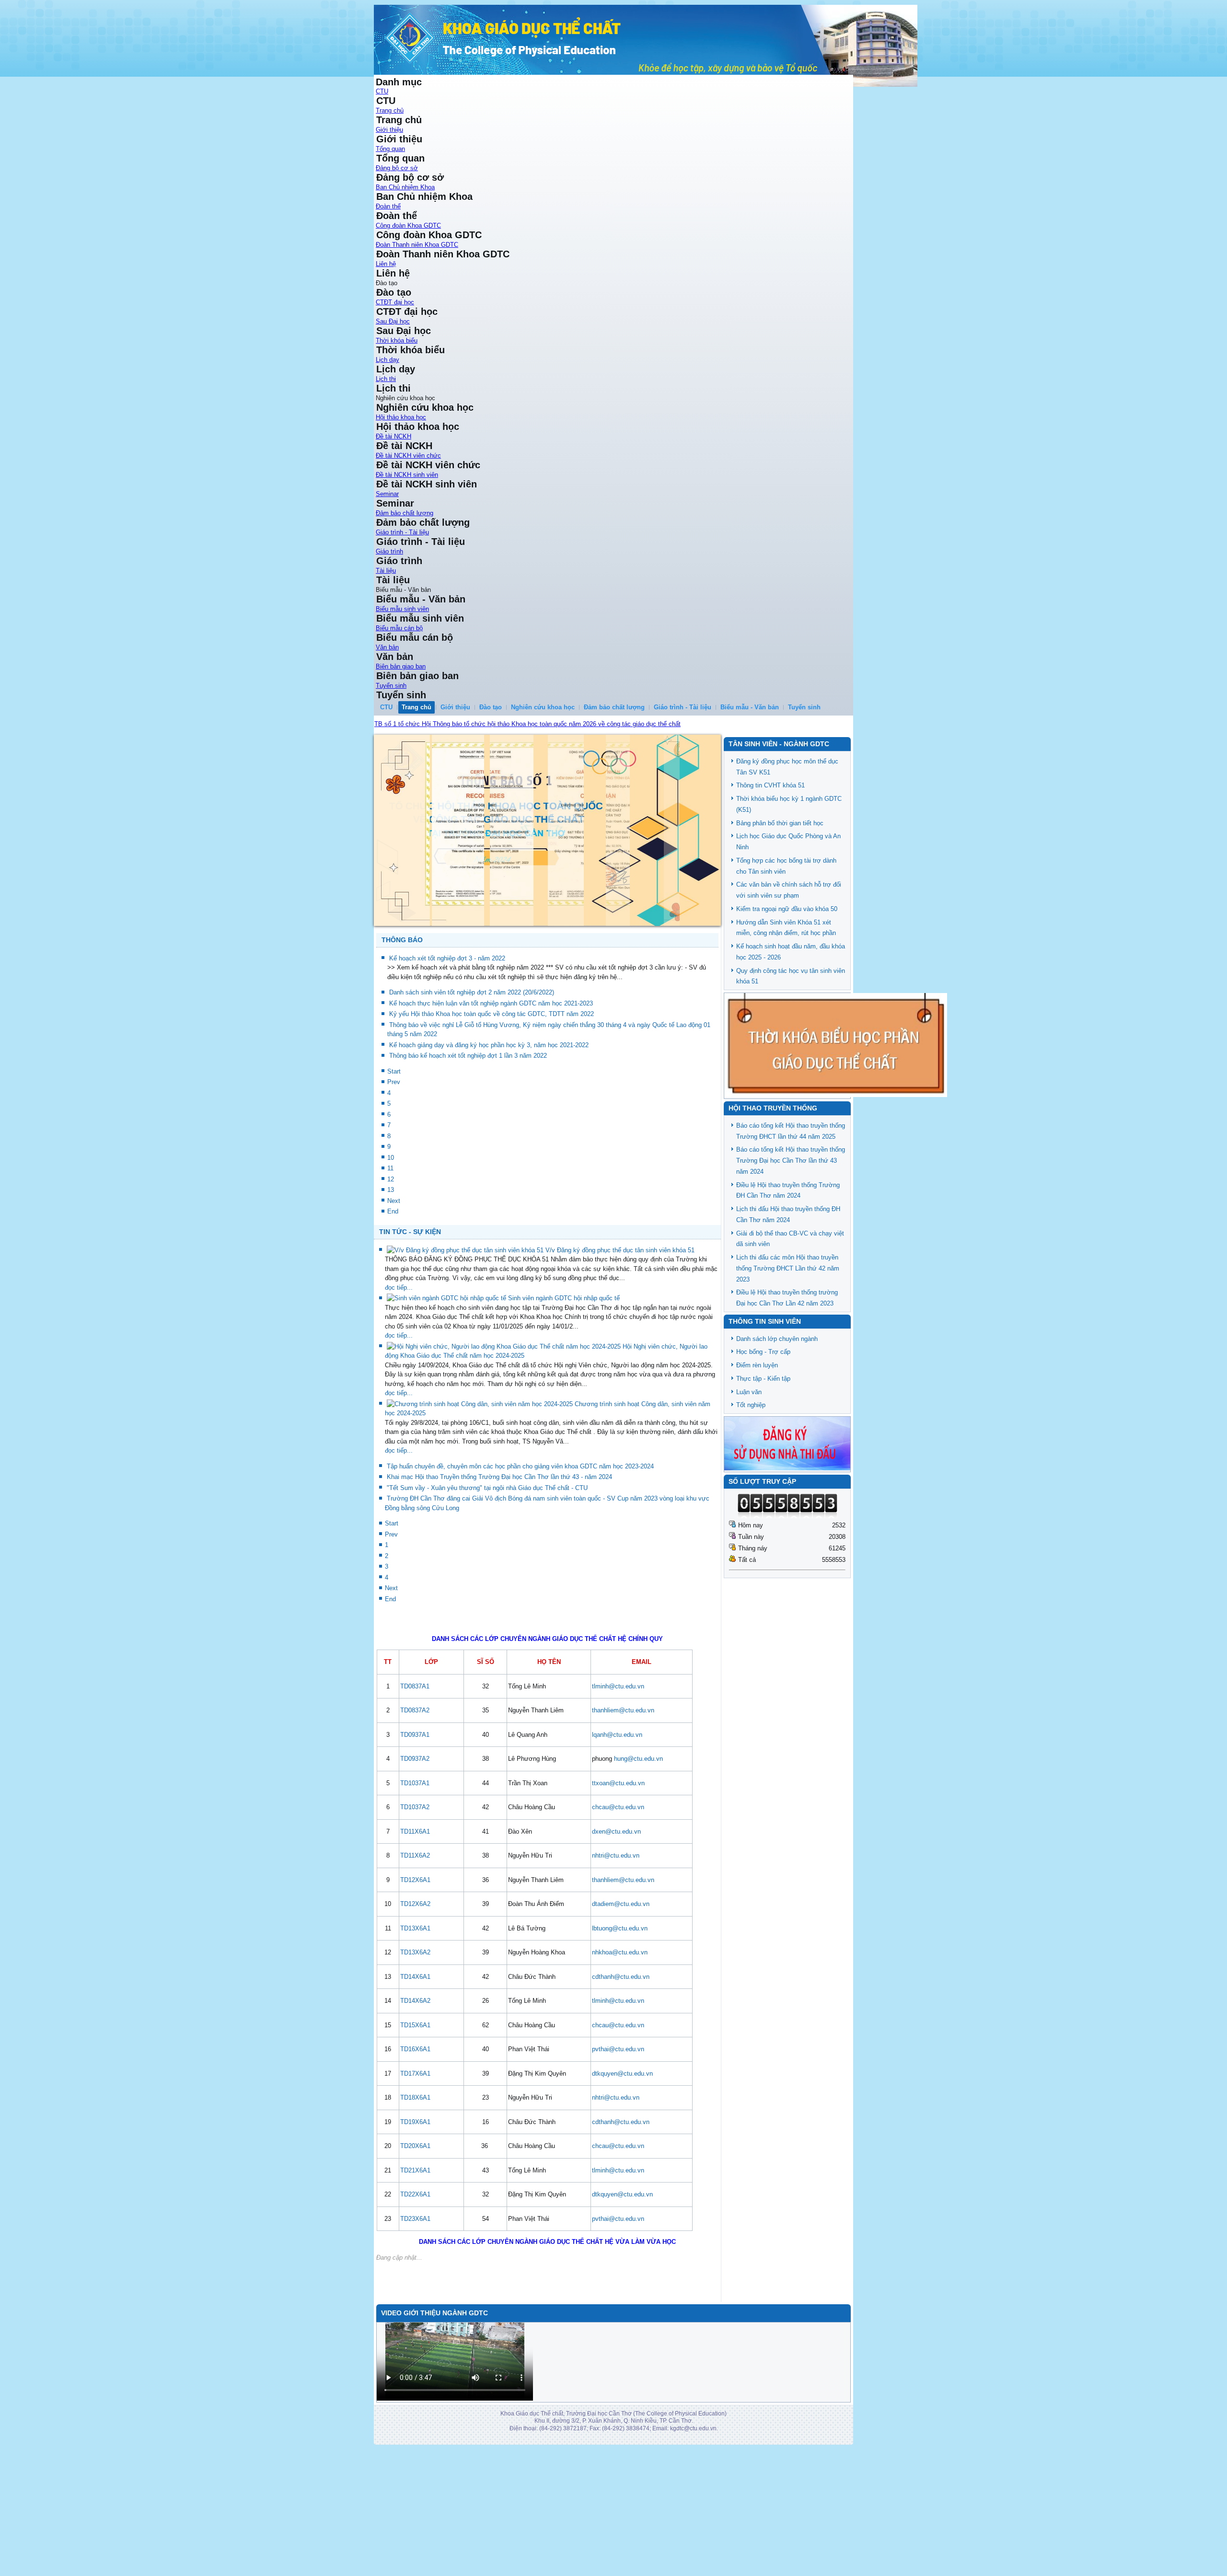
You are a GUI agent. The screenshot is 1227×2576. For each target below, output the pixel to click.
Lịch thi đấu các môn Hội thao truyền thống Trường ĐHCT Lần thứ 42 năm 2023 (788, 1268)
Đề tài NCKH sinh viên (407, 475)
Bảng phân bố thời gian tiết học (780, 823)
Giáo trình (389, 551)
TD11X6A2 (415, 1945)
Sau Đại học (393, 321)
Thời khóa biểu (397, 341)
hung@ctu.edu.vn (638, 1848)
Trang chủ (390, 110)
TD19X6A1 (415, 2211)
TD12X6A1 (415, 1969)
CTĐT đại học (395, 302)
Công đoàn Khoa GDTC (408, 225)
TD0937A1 (415, 1824)
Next (394, 1290)
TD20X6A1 (415, 2235)
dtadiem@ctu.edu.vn (621, 1993)
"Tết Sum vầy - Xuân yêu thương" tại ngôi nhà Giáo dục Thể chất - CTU (487, 1577)
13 (391, 1279)
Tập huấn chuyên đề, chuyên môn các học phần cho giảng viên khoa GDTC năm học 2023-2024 (520, 1555)
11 (390, 1258)
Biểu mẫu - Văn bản (750, 707)
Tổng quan (390, 149)
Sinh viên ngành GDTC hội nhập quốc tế (564, 1388)
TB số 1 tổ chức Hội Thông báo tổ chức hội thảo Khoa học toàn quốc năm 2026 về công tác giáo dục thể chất (527, 724)
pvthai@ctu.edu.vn (618, 2139)
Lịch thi (386, 379)
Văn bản (387, 647)
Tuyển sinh (391, 686)
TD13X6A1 (415, 2017)
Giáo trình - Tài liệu (402, 532)
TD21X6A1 (415, 2259)
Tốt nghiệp (751, 1405)
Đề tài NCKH (394, 436)
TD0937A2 (415, 1848)
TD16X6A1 (415, 2139)
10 (391, 1247)
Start (394, 1161)
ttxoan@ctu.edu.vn (618, 1872)
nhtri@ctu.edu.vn (616, 1945)
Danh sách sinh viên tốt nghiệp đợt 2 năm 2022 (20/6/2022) (472, 1082)
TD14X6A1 (415, 2066)
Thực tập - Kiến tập (763, 1379)
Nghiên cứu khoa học (543, 707)
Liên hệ (386, 264)
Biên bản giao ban (401, 666)
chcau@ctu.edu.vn (618, 1897)
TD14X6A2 (415, 2090)
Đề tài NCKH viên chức (408, 456)
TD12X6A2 (415, 1993)
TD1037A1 (415, 1872)
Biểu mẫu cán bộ (399, 628)
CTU (382, 91)
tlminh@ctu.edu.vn (618, 1775)
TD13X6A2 (415, 2042)
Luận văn (749, 1392)
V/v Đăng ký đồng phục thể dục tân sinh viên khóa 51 (620, 1339)
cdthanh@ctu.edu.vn (621, 2066)
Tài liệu (386, 571)
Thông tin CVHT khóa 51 (770, 785)
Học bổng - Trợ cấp (763, 1352)
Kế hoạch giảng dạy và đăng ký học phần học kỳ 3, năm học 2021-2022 (489, 1134)
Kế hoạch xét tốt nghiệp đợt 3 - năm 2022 (447, 1047)
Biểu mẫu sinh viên (402, 609)
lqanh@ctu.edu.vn (617, 1824)
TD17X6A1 (415, 2163)
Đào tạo (491, 707)
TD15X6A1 (415, 2114)
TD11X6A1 (415, 1921)
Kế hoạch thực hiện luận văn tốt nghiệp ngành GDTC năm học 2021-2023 (491, 1092)
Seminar (387, 494)
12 (391, 1268)
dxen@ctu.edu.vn (616, 1921)
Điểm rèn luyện (757, 1365)
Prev (394, 1172)
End (393, 1301)
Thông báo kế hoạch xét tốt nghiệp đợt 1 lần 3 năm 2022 (468, 1145)
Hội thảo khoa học (401, 417)
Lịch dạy (388, 360)
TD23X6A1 (415, 2308)
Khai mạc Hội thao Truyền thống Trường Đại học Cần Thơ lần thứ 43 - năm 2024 (499, 1566)
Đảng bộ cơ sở (397, 168)
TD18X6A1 (415, 2187)
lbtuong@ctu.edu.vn (620, 2017)
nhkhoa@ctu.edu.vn (620, 2042)
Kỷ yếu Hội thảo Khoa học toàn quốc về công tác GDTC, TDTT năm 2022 (492, 1103)
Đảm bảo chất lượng (405, 513)
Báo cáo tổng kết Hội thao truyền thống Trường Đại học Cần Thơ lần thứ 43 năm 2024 (791, 1161)
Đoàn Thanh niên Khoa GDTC (417, 245)
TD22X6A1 (415, 2284)
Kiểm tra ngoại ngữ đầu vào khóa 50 (787, 909)
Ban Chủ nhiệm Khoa (405, 187)
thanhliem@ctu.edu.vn (623, 1800)
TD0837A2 (415, 1800)
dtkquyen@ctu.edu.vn (622, 2163)
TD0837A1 (415, 1775)
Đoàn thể (388, 206)
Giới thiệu (389, 130)
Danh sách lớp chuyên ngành (777, 1339)
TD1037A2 (415, 1897)
